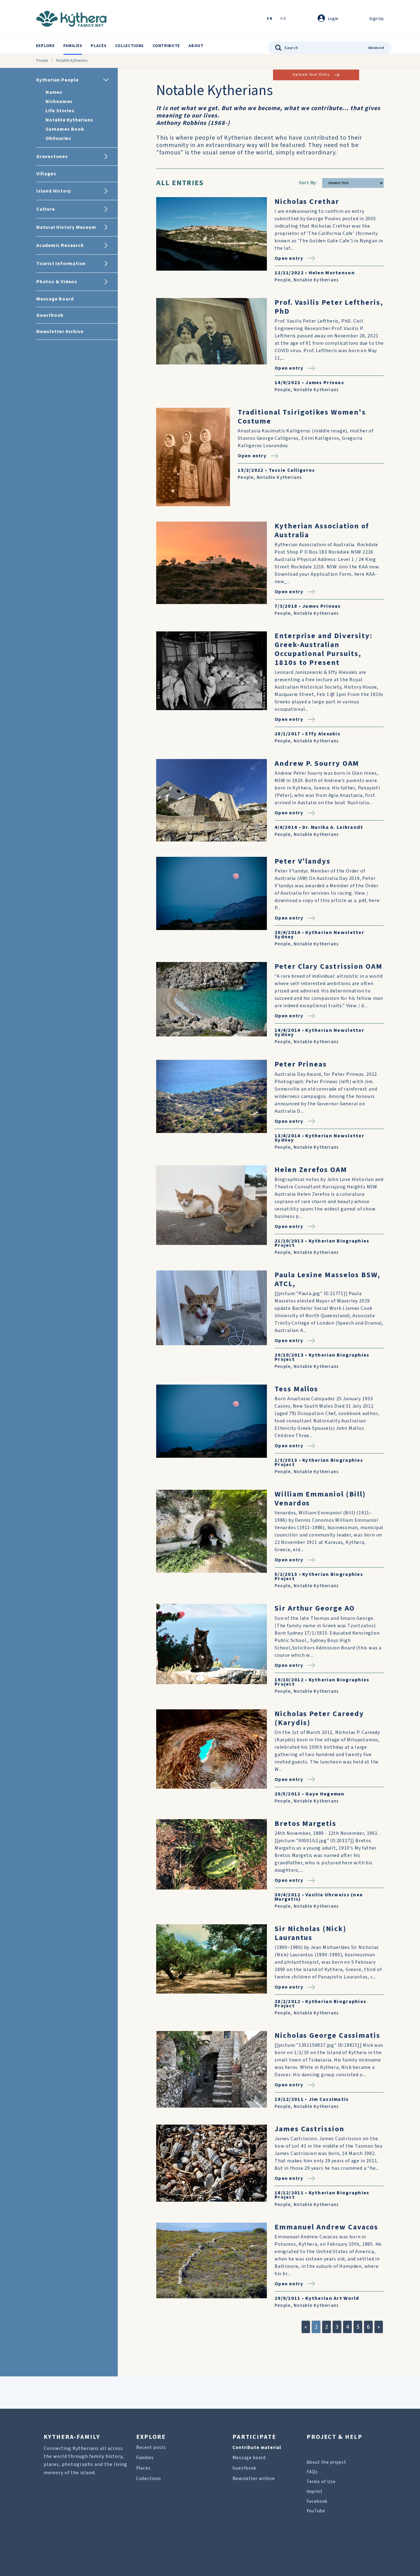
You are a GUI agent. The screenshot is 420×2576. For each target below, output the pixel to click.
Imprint (315, 2492)
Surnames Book (65, 129)
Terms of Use (321, 2482)
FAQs (312, 2472)
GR (283, 19)
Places (99, 46)
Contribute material (257, 2448)
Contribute (166, 46)
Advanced (376, 48)
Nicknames (59, 101)
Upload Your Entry (311, 75)
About (196, 46)
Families (73, 46)
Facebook (317, 2501)
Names (54, 92)
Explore (45, 46)
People (42, 61)
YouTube (316, 2511)
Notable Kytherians (69, 120)
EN (270, 19)
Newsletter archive (254, 2479)
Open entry (289, 258)
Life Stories (60, 111)
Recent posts (151, 2448)
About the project (326, 2462)
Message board (249, 2458)
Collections (129, 46)
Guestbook (244, 2468)
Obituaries (58, 138)
